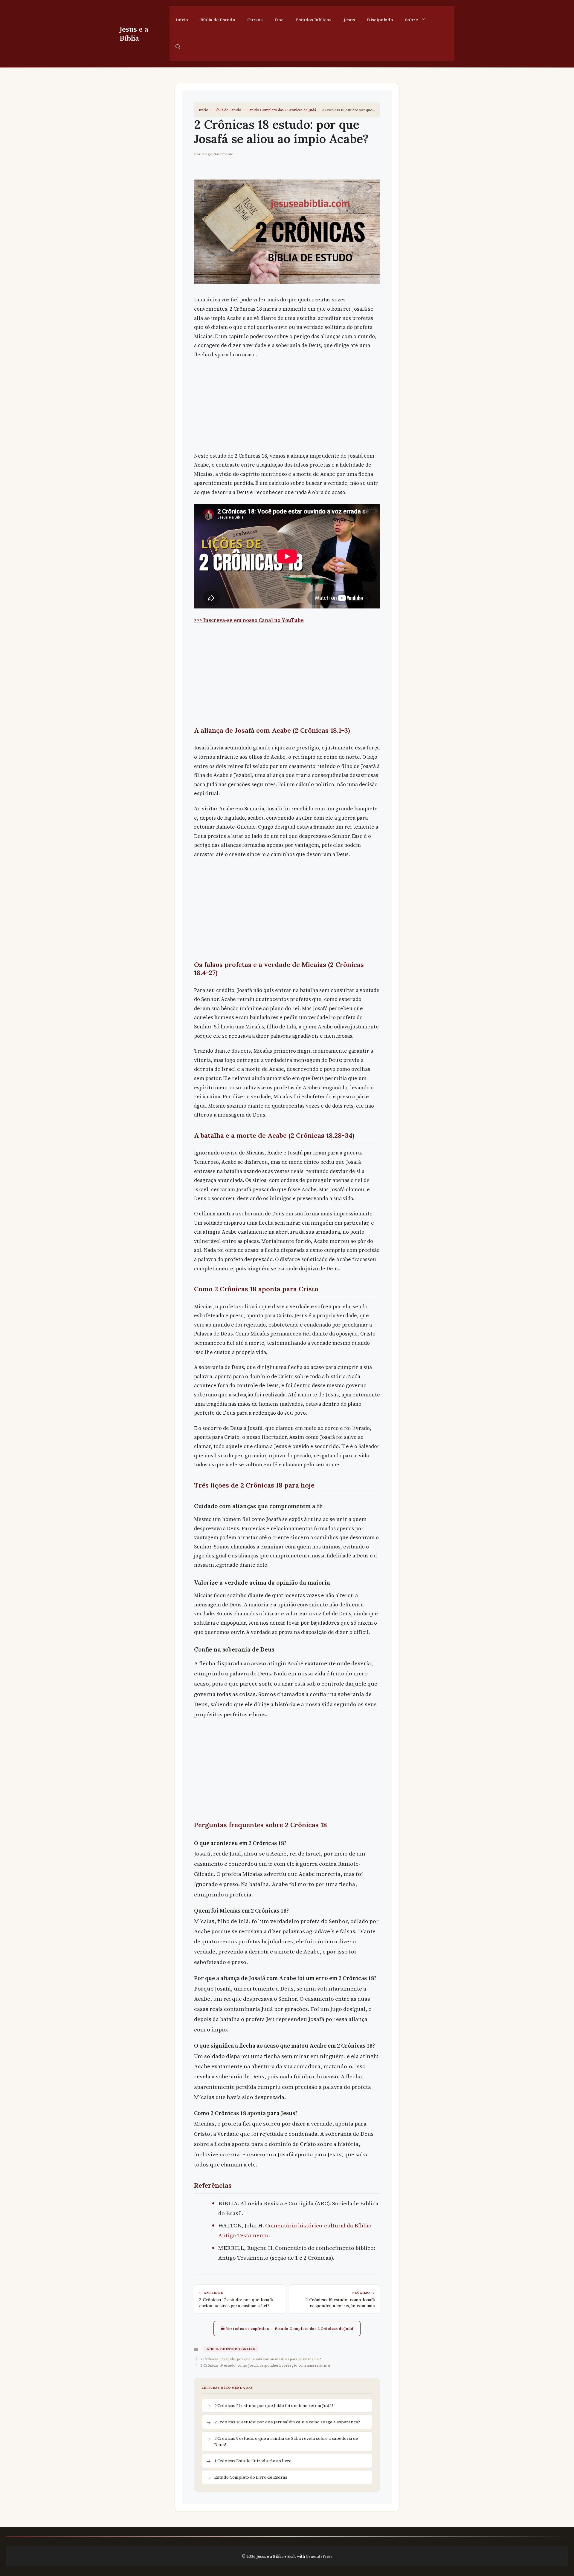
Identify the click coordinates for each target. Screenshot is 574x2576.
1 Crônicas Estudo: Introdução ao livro (253, 2461)
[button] (178, 47)
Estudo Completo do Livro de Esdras (251, 2477)
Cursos (255, 20)
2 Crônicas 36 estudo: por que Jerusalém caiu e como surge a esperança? (287, 2422)
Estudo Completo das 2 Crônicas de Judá (282, 110)
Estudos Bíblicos (313, 20)
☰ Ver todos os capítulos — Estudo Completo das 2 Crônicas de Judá (287, 2328)
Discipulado (380, 20)
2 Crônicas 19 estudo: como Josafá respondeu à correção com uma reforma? (266, 2365)
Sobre (412, 20)
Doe (279, 20)
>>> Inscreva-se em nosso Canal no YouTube (249, 620)
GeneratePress (319, 2556)
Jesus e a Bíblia (134, 33)
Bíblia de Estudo (218, 20)
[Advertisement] (287, 407)
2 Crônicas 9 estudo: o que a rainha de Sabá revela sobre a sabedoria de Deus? (286, 2441)
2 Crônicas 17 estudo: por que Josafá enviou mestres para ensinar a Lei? (261, 2359)
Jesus (349, 20)
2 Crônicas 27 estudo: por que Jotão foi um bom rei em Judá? (274, 2405)
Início (182, 20)
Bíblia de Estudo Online (231, 2349)
